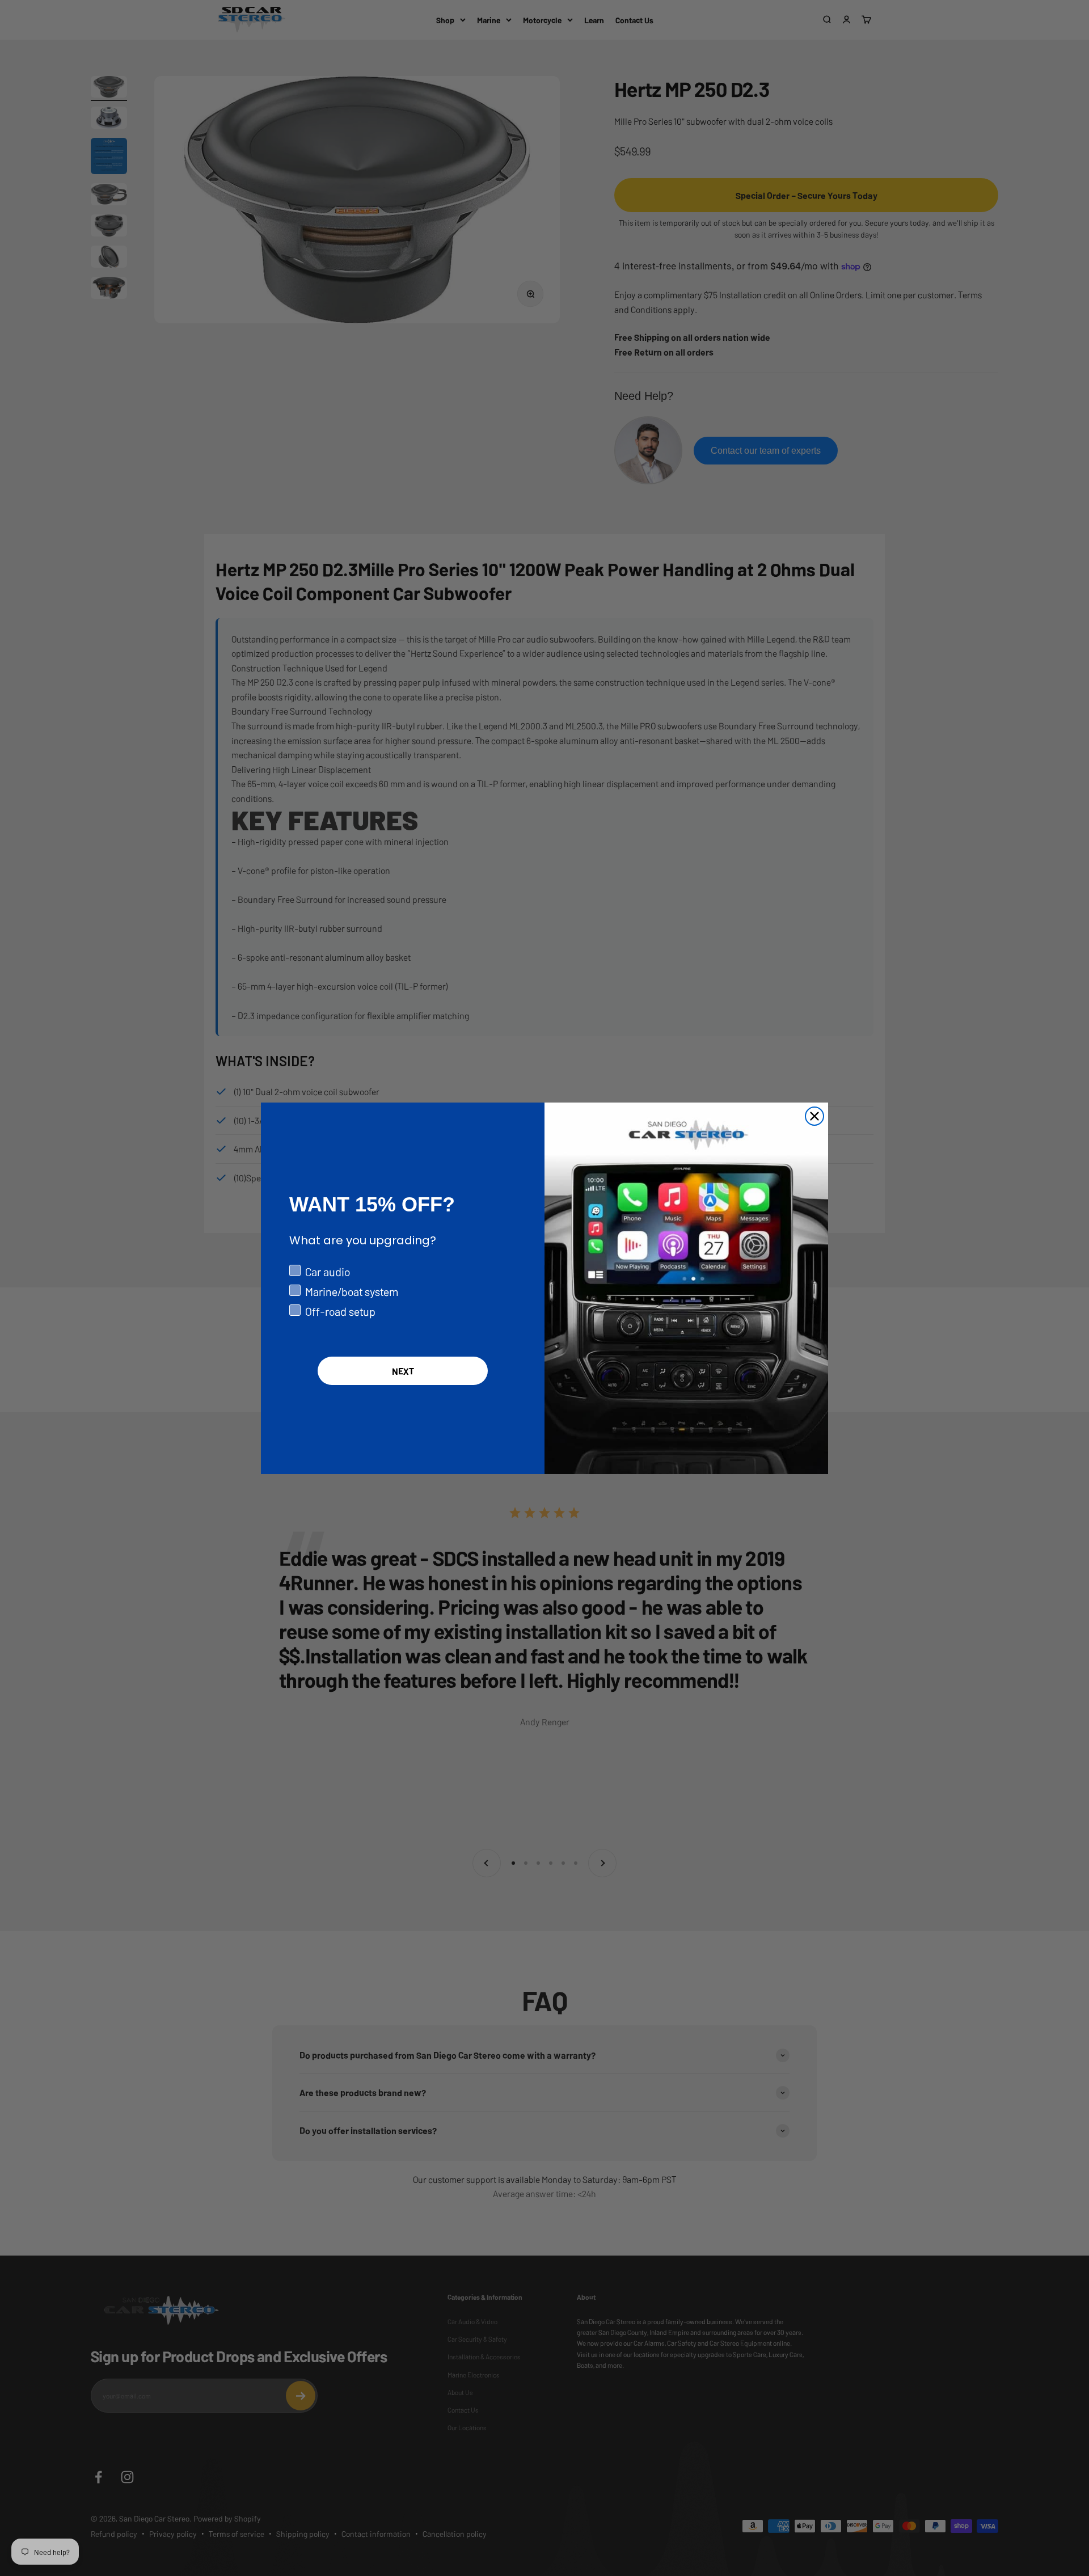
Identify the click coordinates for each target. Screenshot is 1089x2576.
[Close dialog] (814, 1116)
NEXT (403, 1371)
